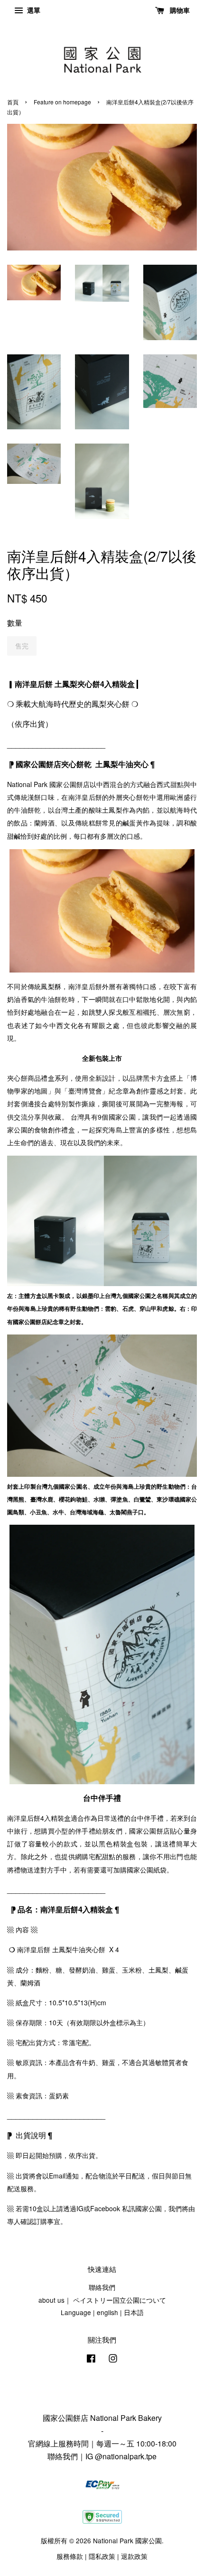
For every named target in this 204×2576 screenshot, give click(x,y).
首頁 (13, 102)
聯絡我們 (102, 2287)
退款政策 (134, 2556)
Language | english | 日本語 (102, 2312)
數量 (15, 623)
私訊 (129, 2208)
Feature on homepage (62, 102)
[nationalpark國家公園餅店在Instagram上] (113, 2360)
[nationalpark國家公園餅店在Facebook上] (91, 2360)
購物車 (179, 10)
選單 (33, 10)
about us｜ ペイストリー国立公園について (102, 2300)
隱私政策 (102, 2556)
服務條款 (70, 2556)
